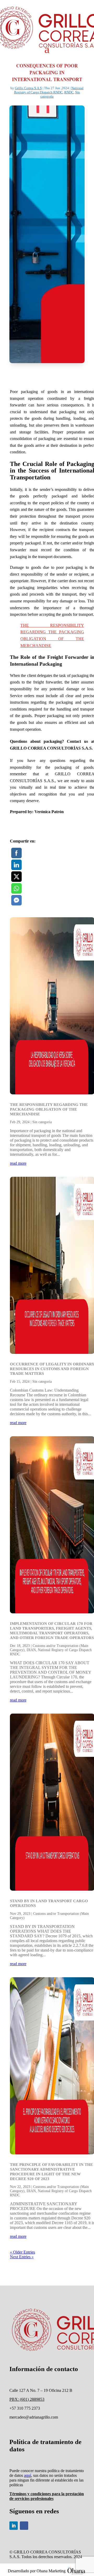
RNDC (69, 92)
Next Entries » (22, 2257)
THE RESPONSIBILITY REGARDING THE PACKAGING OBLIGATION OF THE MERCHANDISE (49, 1109)
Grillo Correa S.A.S (28, 88)
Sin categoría (42, 1122)
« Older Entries (22, 2252)
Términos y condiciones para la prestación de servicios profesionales (47, 2496)
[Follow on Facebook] (24, 2526)
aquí (28, 2475)
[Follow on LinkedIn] (14, 2526)
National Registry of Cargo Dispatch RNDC (49, 90)
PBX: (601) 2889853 (27, 2399)
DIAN (31, 1650)
